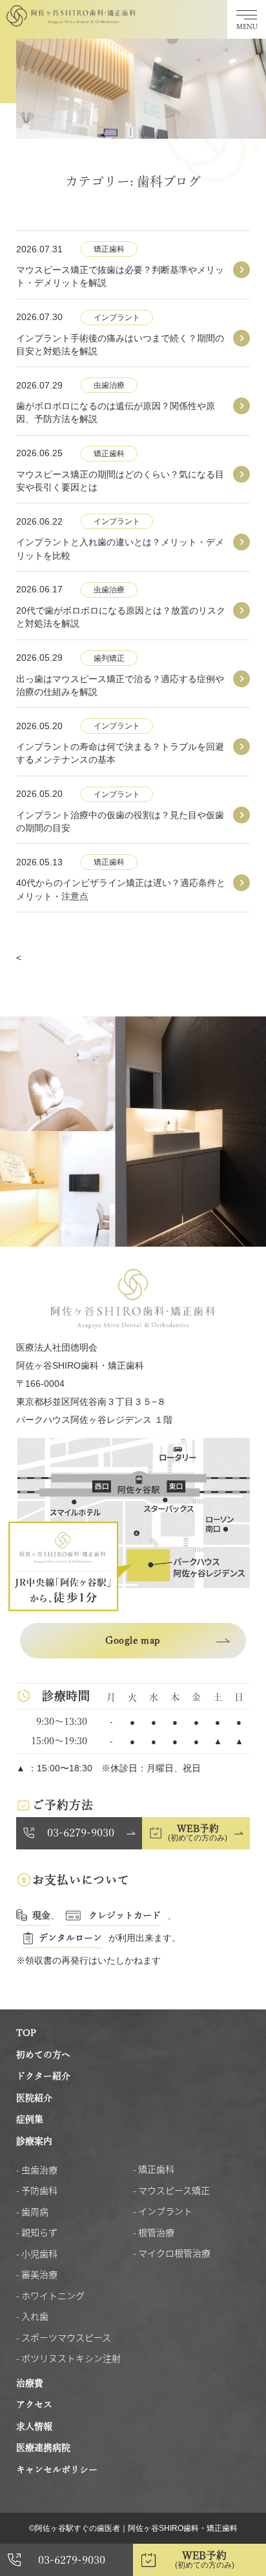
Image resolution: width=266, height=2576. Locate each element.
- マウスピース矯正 (171, 2190)
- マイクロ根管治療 (172, 2253)
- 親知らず (37, 2232)
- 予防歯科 (37, 2190)
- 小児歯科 (37, 2253)
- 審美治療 (37, 2274)
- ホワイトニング (50, 2295)
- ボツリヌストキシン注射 (68, 2358)
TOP (26, 2033)
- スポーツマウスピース (64, 2337)
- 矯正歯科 (154, 2169)
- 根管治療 (154, 2232)
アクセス (34, 2404)
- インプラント (163, 2211)
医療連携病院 (43, 2448)
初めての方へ (43, 2055)
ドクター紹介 (43, 2076)
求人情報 (34, 2426)
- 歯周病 (32, 2211)
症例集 (30, 2119)
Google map (133, 1640)
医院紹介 (34, 2098)
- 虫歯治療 (37, 2169)
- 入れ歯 (32, 2316)
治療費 (30, 2383)
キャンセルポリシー (57, 2470)
